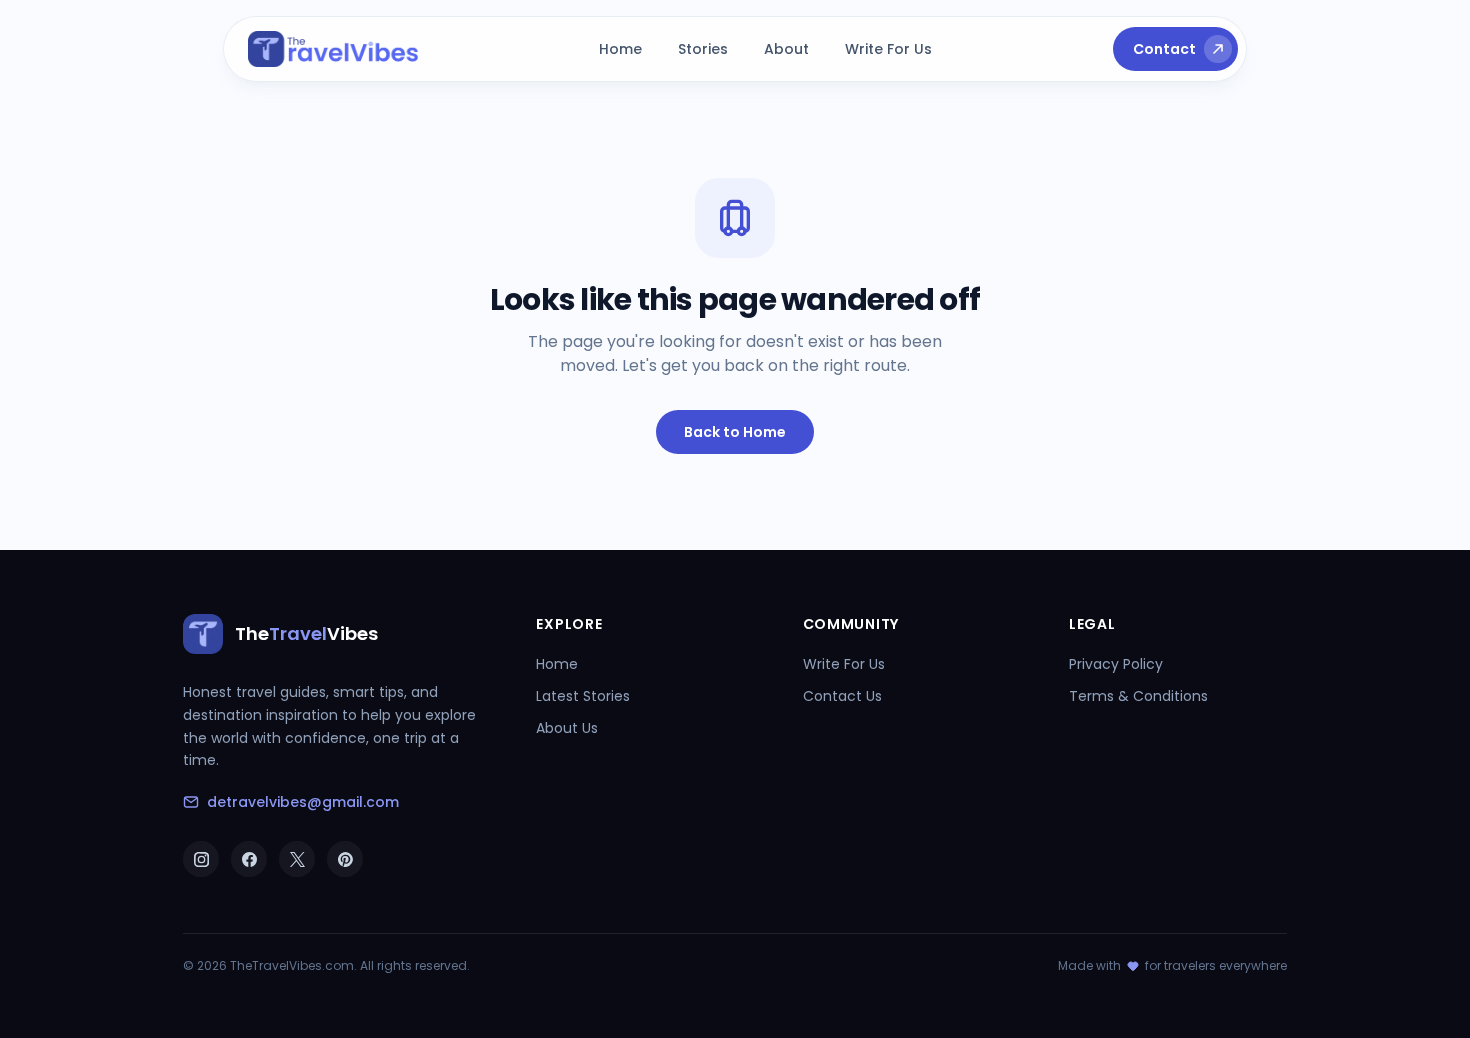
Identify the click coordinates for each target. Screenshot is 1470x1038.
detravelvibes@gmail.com (303, 802)
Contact (1164, 49)
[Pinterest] (345, 859)
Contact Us (842, 696)
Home (620, 49)
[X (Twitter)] (297, 859)
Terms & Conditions (1138, 696)
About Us (567, 728)
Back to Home (735, 432)
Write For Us (888, 49)
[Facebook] (249, 859)
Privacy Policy (1116, 664)
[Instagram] (201, 859)
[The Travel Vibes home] (333, 49)
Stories (703, 49)
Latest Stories (583, 696)
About (786, 49)
